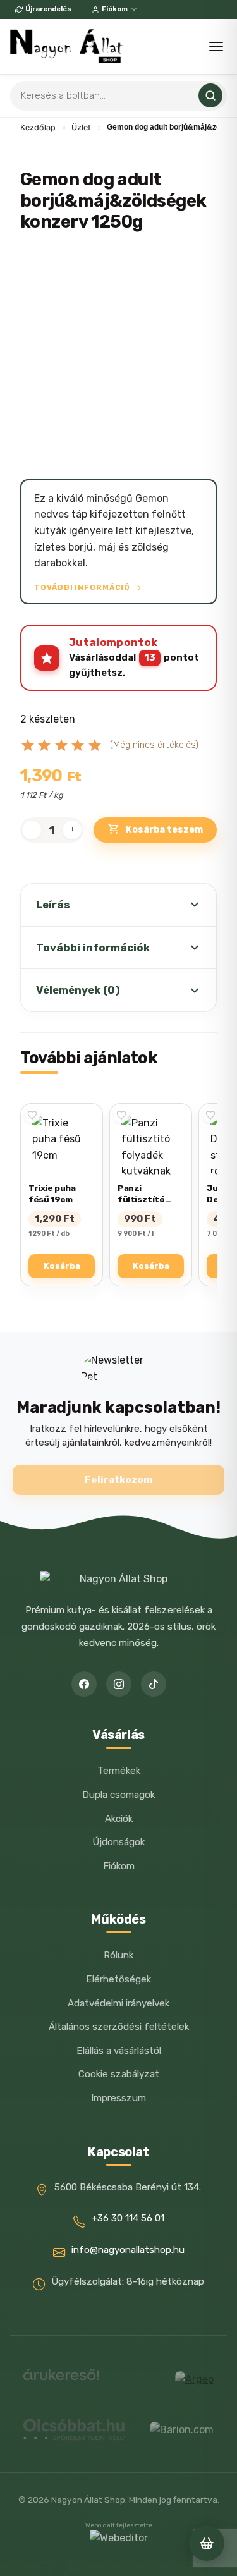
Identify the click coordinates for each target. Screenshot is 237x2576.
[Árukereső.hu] (61, 2379)
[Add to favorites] (32, 1115)
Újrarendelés (48, 9)
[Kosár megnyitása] (207, 2543)
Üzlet (81, 127)
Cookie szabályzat (119, 2074)
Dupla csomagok (118, 1795)
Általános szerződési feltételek (119, 2027)
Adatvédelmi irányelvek (118, 2003)
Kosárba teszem (164, 830)
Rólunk (118, 1955)
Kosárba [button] (62, 1266)
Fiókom (115, 9)
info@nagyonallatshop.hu (128, 2250)
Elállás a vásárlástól (119, 2051)
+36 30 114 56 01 (128, 2218)
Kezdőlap (38, 127)
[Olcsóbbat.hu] (74, 2429)
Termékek (119, 1771)
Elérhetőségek (118, 1979)
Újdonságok (118, 1842)
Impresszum (118, 2098)
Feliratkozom (118, 1480)
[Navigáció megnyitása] (216, 46)
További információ (83, 587)
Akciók (119, 1819)
